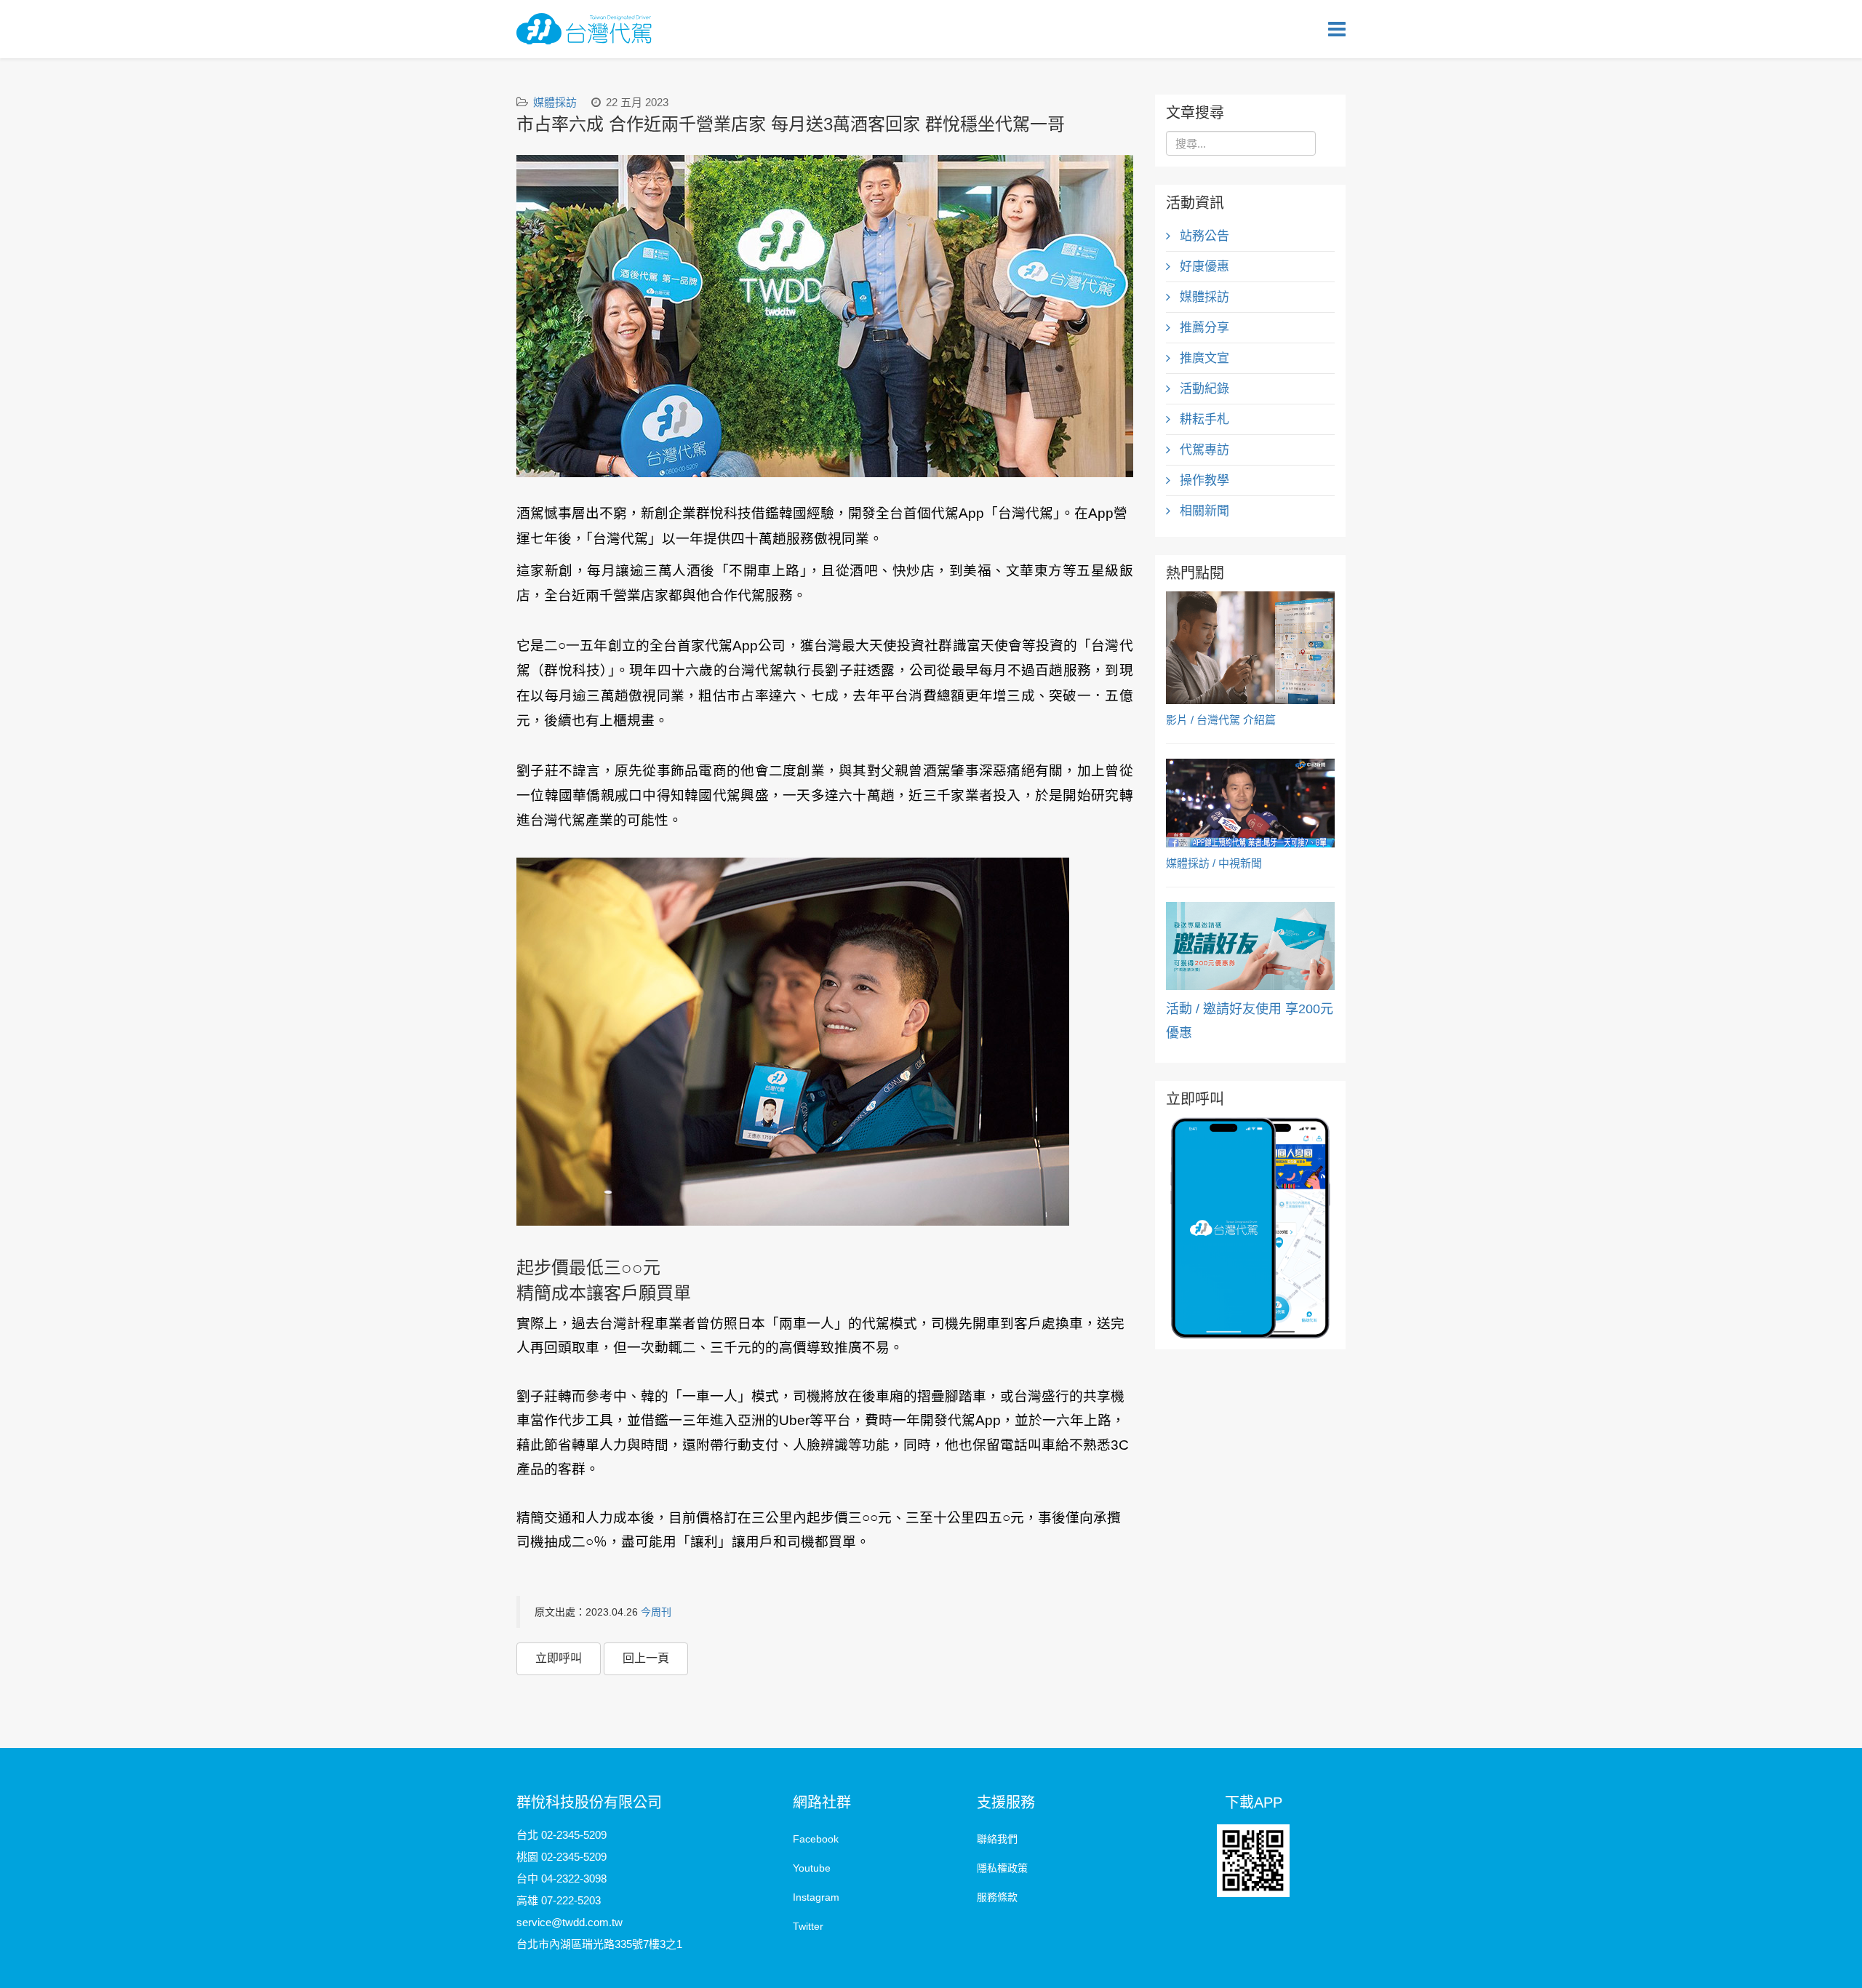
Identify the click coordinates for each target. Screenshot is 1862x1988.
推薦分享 (1203, 328)
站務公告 (1203, 236)
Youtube (812, 1868)
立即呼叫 (559, 1658)
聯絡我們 (997, 1839)
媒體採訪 (555, 102)
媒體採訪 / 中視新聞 (1214, 863)
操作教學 (1203, 480)
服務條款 (997, 1897)
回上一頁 (646, 1658)
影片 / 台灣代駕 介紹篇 (1221, 720)
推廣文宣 (1203, 358)
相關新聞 (1203, 511)
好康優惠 (1203, 267)
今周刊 (656, 1612)
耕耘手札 (1203, 419)
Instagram (816, 1897)
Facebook (816, 1839)
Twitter (808, 1926)
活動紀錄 (1203, 389)
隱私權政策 (1002, 1868)
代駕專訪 (1203, 450)
